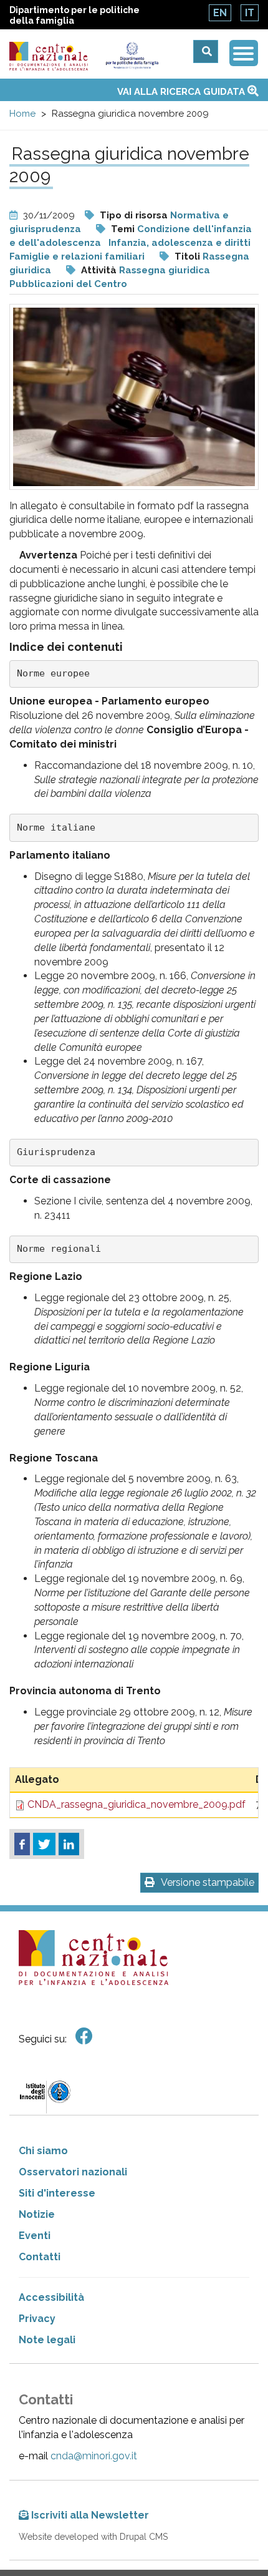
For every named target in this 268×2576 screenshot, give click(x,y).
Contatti (40, 2257)
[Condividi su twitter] (44, 1844)
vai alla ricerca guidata (182, 92)
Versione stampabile (208, 1882)
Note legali (47, 2340)
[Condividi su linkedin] (69, 1844)
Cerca (206, 51)
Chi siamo (43, 2151)
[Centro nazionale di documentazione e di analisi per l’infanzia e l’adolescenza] (49, 56)
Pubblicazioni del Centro (68, 284)
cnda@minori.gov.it (94, 2456)
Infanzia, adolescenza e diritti (179, 243)
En (220, 13)
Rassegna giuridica (165, 270)
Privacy (37, 2319)
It (250, 13)
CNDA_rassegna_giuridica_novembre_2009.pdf (136, 1804)
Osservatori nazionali (73, 2172)
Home (22, 114)
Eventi (35, 2236)
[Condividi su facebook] (22, 1844)
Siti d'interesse (57, 2193)
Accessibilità (51, 2297)
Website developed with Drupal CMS (93, 2537)
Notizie (37, 2214)
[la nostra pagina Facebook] (84, 2037)
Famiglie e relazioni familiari (77, 256)
